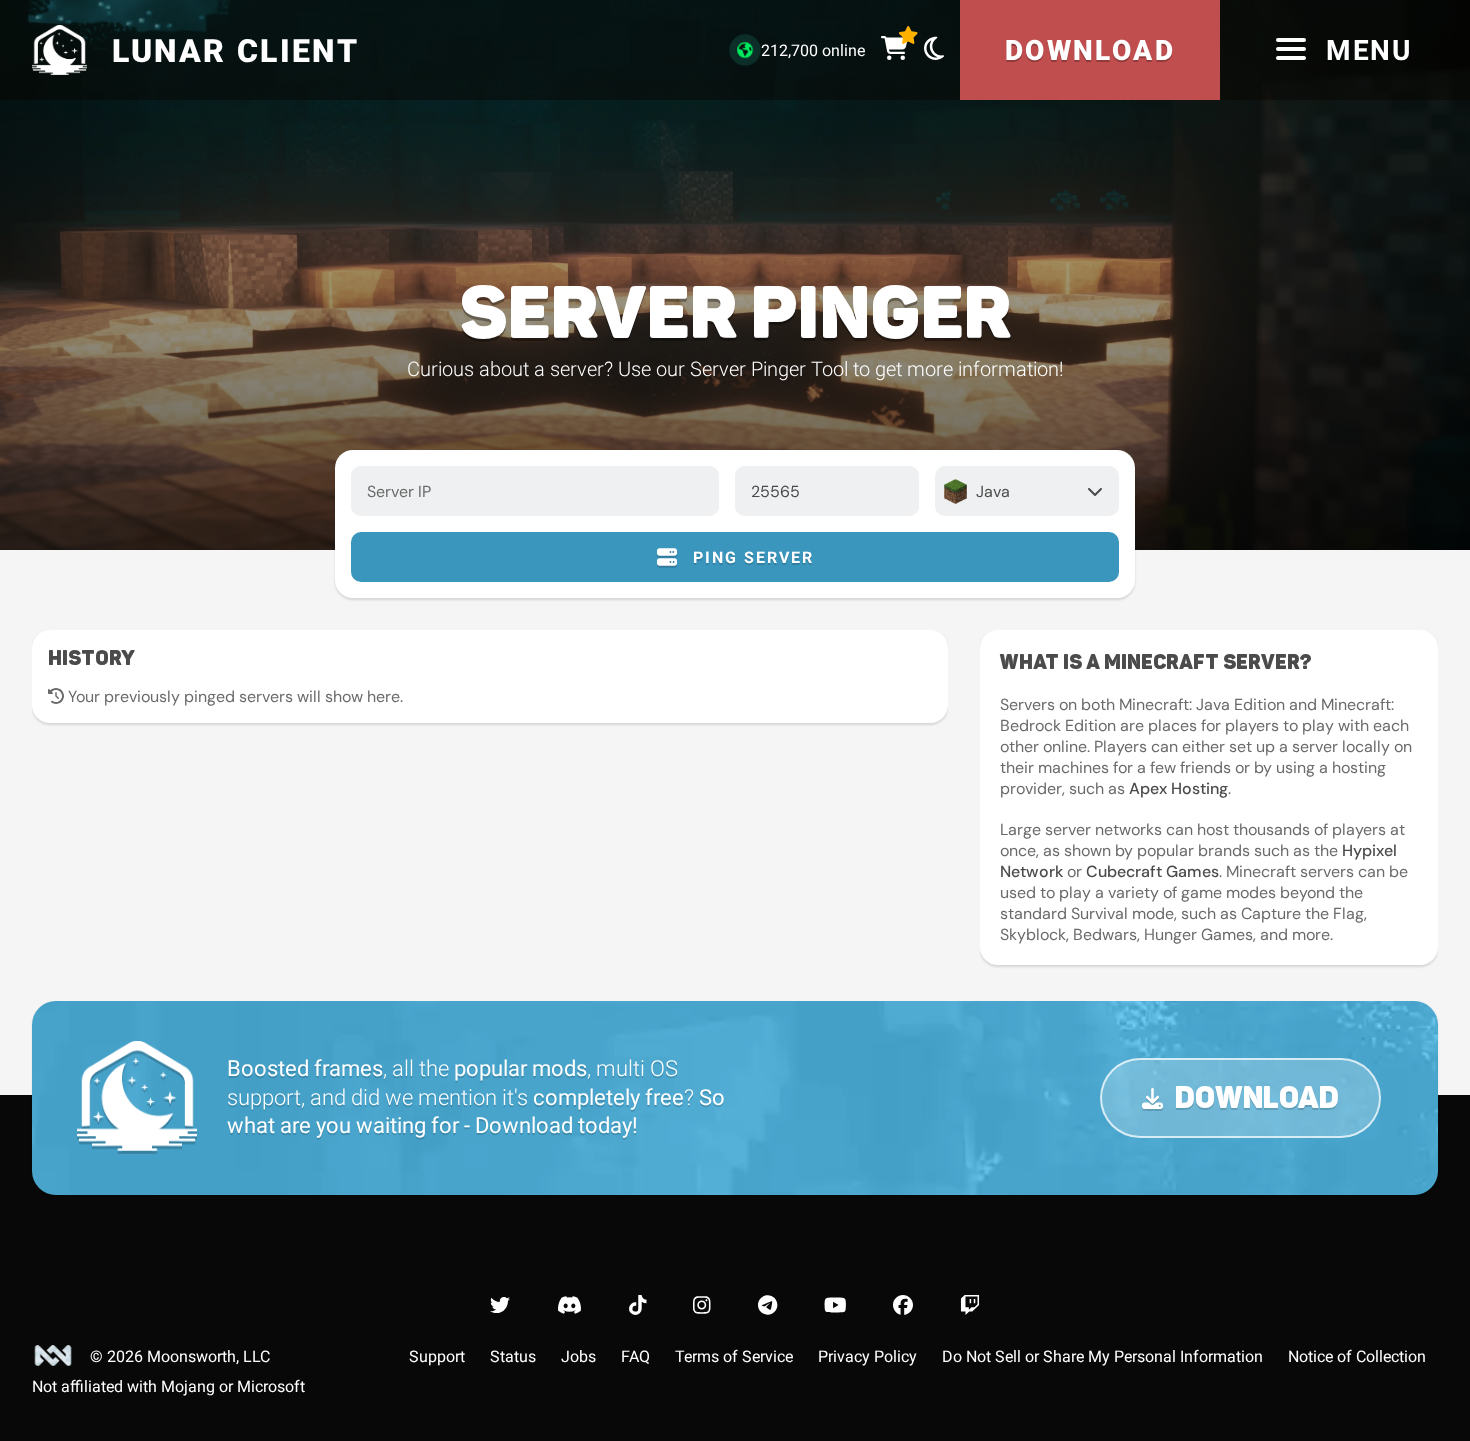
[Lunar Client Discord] (569, 1305)
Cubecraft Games (1152, 871)
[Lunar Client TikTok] (638, 1305)
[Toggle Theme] (934, 48)
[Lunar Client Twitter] (500, 1305)
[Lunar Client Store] (894, 49)
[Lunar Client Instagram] (702, 1305)
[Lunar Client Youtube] (835, 1305)
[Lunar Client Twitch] (970, 1305)
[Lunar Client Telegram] (767, 1305)
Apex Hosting (1178, 788)
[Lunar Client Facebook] (903, 1305)
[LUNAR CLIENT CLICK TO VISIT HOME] (56, 50)
